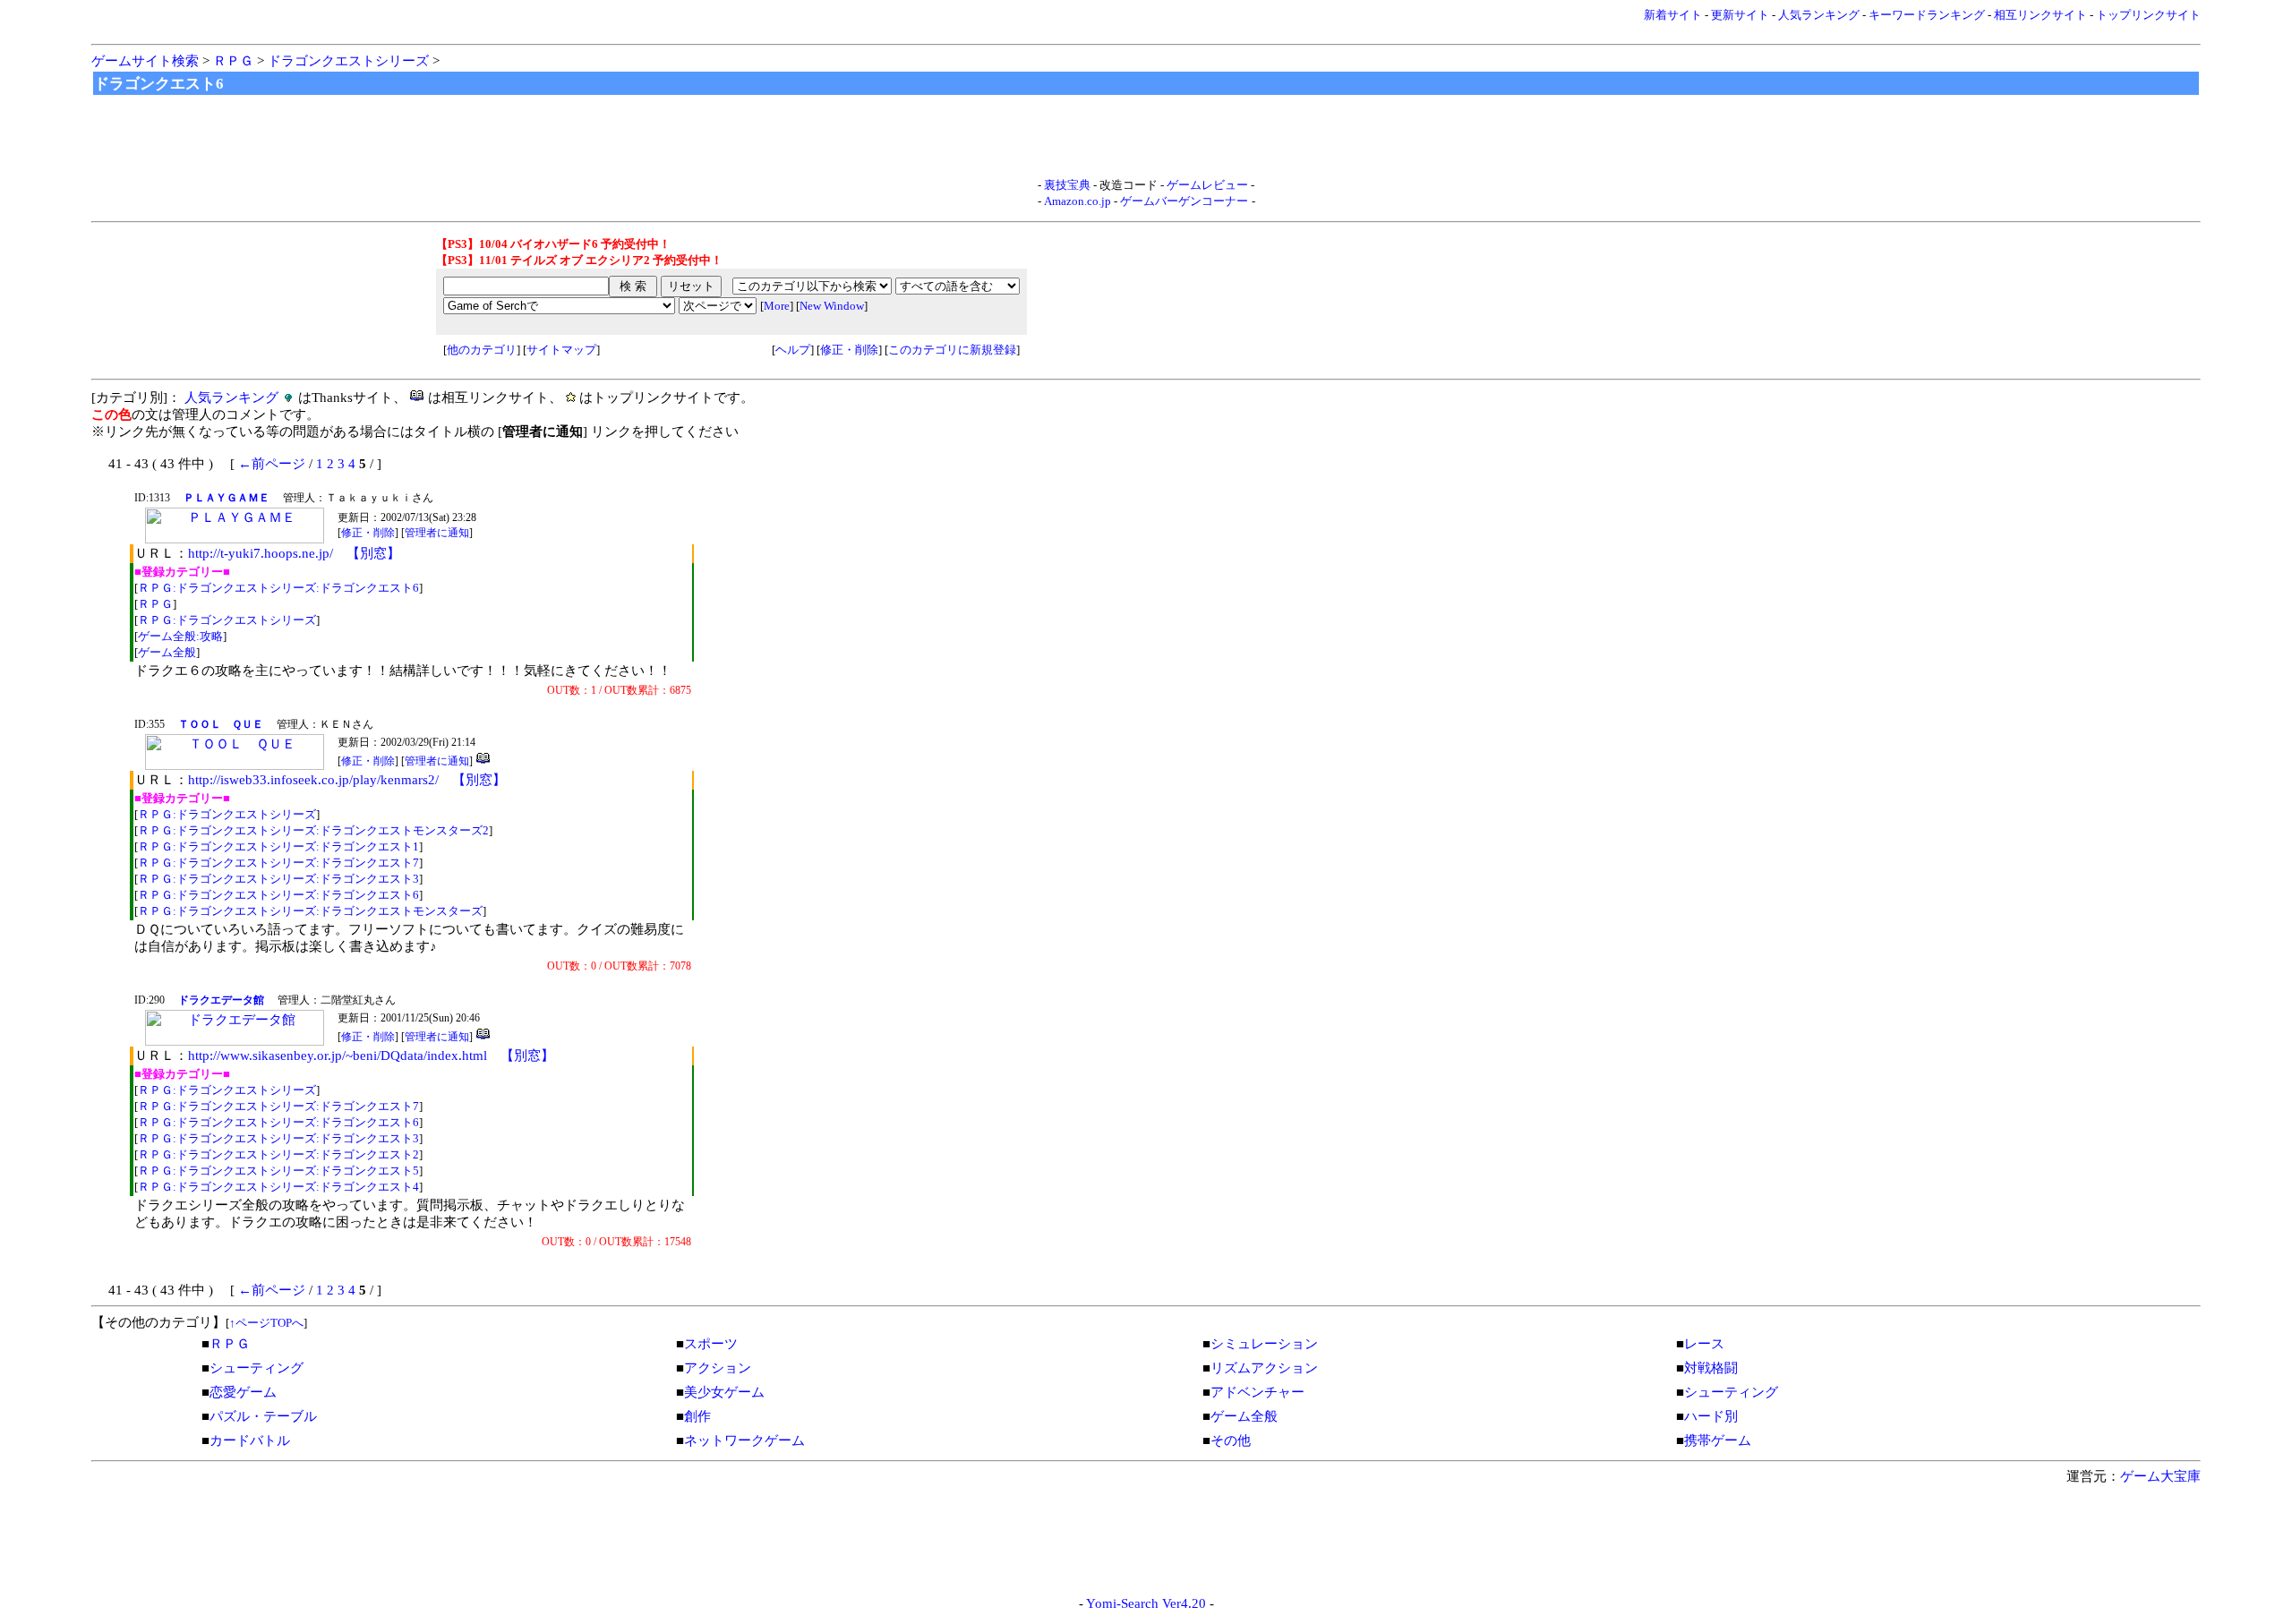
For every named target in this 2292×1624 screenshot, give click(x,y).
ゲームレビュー (1207, 185)
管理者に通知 (437, 533)
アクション (718, 1368)
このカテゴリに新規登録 (952, 350)
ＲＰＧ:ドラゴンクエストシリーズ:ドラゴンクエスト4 (278, 1187)
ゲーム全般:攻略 (180, 636)
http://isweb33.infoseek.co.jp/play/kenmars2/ (313, 780)
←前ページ (272, 464)
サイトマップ (561, 350)
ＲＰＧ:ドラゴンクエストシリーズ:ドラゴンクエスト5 (278, 1171)
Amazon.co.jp (1078, 201)
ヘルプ (793, 350)
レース (1704, 1344)
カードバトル (250, 1440)
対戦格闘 (1711, 1368)
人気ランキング (1819, 15)
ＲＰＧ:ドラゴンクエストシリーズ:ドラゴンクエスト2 (278, 1154)
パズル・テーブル (263, 1416)
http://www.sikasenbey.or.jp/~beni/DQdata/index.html (338, 1056)
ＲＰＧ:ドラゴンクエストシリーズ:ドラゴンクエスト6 (278, 588)
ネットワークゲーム (744, 1440)
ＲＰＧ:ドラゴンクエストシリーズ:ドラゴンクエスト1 (278, 846)
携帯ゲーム (1718, 1440)
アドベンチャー (1257, 1392)
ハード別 (1711, 1416)
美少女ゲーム (724, 1392)
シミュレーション (1264, 1344)
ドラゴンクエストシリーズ (348, 61)
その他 (1231, 1440)
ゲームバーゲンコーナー (1184, 201)
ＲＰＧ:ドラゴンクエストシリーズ (227, 620)
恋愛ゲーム (243, 1392)
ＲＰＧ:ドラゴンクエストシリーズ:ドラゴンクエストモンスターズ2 (313, 830)
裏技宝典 (1067, 185)
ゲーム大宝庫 (2160, 1476)
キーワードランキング (1927, 15)
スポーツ (711, 1344)
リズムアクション (1264, 1368)
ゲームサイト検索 (145, 61)
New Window (832, 306)
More (777, 306)
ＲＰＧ (233, 61)
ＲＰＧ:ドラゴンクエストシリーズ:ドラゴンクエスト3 (278, 879)
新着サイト (1673, 15)
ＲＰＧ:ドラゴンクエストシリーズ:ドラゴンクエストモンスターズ (310, 911)
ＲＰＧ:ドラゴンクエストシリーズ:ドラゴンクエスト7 (278, 863)
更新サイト (1740, 15)
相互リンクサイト (2040, 15)
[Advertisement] (1146, 137)
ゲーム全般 (167, 652)
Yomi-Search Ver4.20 (1146, 1603)
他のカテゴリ (482, 350)
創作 (697, 1416)
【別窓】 (373, 553)
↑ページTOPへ (266, 1323)
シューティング (257, 1368)
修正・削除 (849, 350)
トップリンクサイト (2148, 15)
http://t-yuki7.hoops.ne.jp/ (261, 553)
